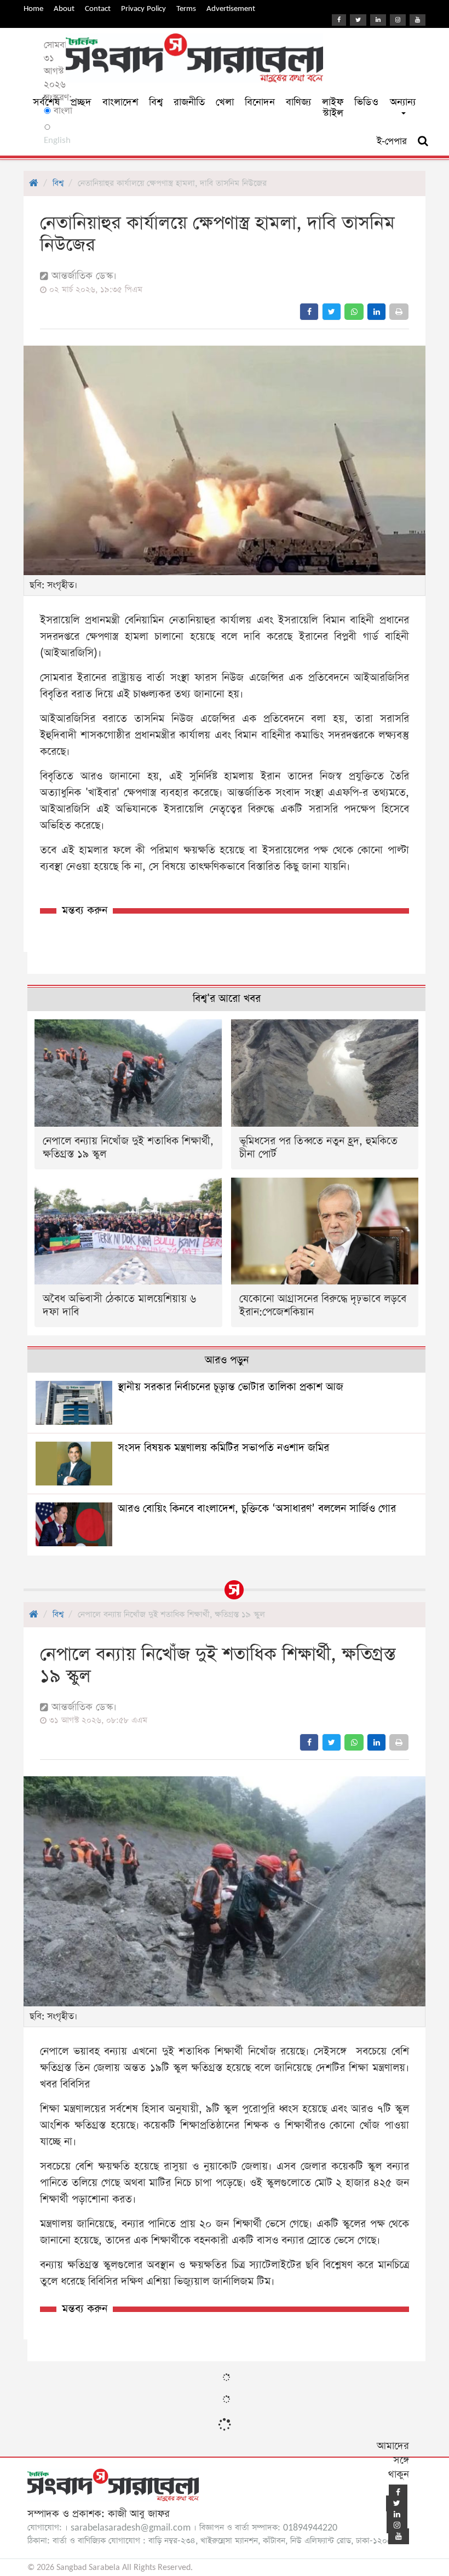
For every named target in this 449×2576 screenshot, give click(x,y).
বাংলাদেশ (120, 102)
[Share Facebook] (309, 312)
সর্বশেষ (46, 102)
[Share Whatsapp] (354, 312)
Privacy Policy (143, 8)
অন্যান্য (403, 102)
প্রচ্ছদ (81, 102)
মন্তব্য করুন (85, 911)
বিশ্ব (156, 102)
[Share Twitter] (332, 312)
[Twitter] (358, 20)
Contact (98, 8)
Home (33, 8)
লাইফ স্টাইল (333, 108)
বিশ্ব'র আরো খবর (227, 999)
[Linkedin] (378, 20)
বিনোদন (260, 102)
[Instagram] (398, 20)
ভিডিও (366, 102)
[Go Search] (423, 141)
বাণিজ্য (298, 102)
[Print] (399, 312)
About (64, 8)
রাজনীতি (189, 102)
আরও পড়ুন (227, 1360)
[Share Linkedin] (376, 312)
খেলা (225, 102)
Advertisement (231, 8)
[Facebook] (339, 20)
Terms (186, 8)
